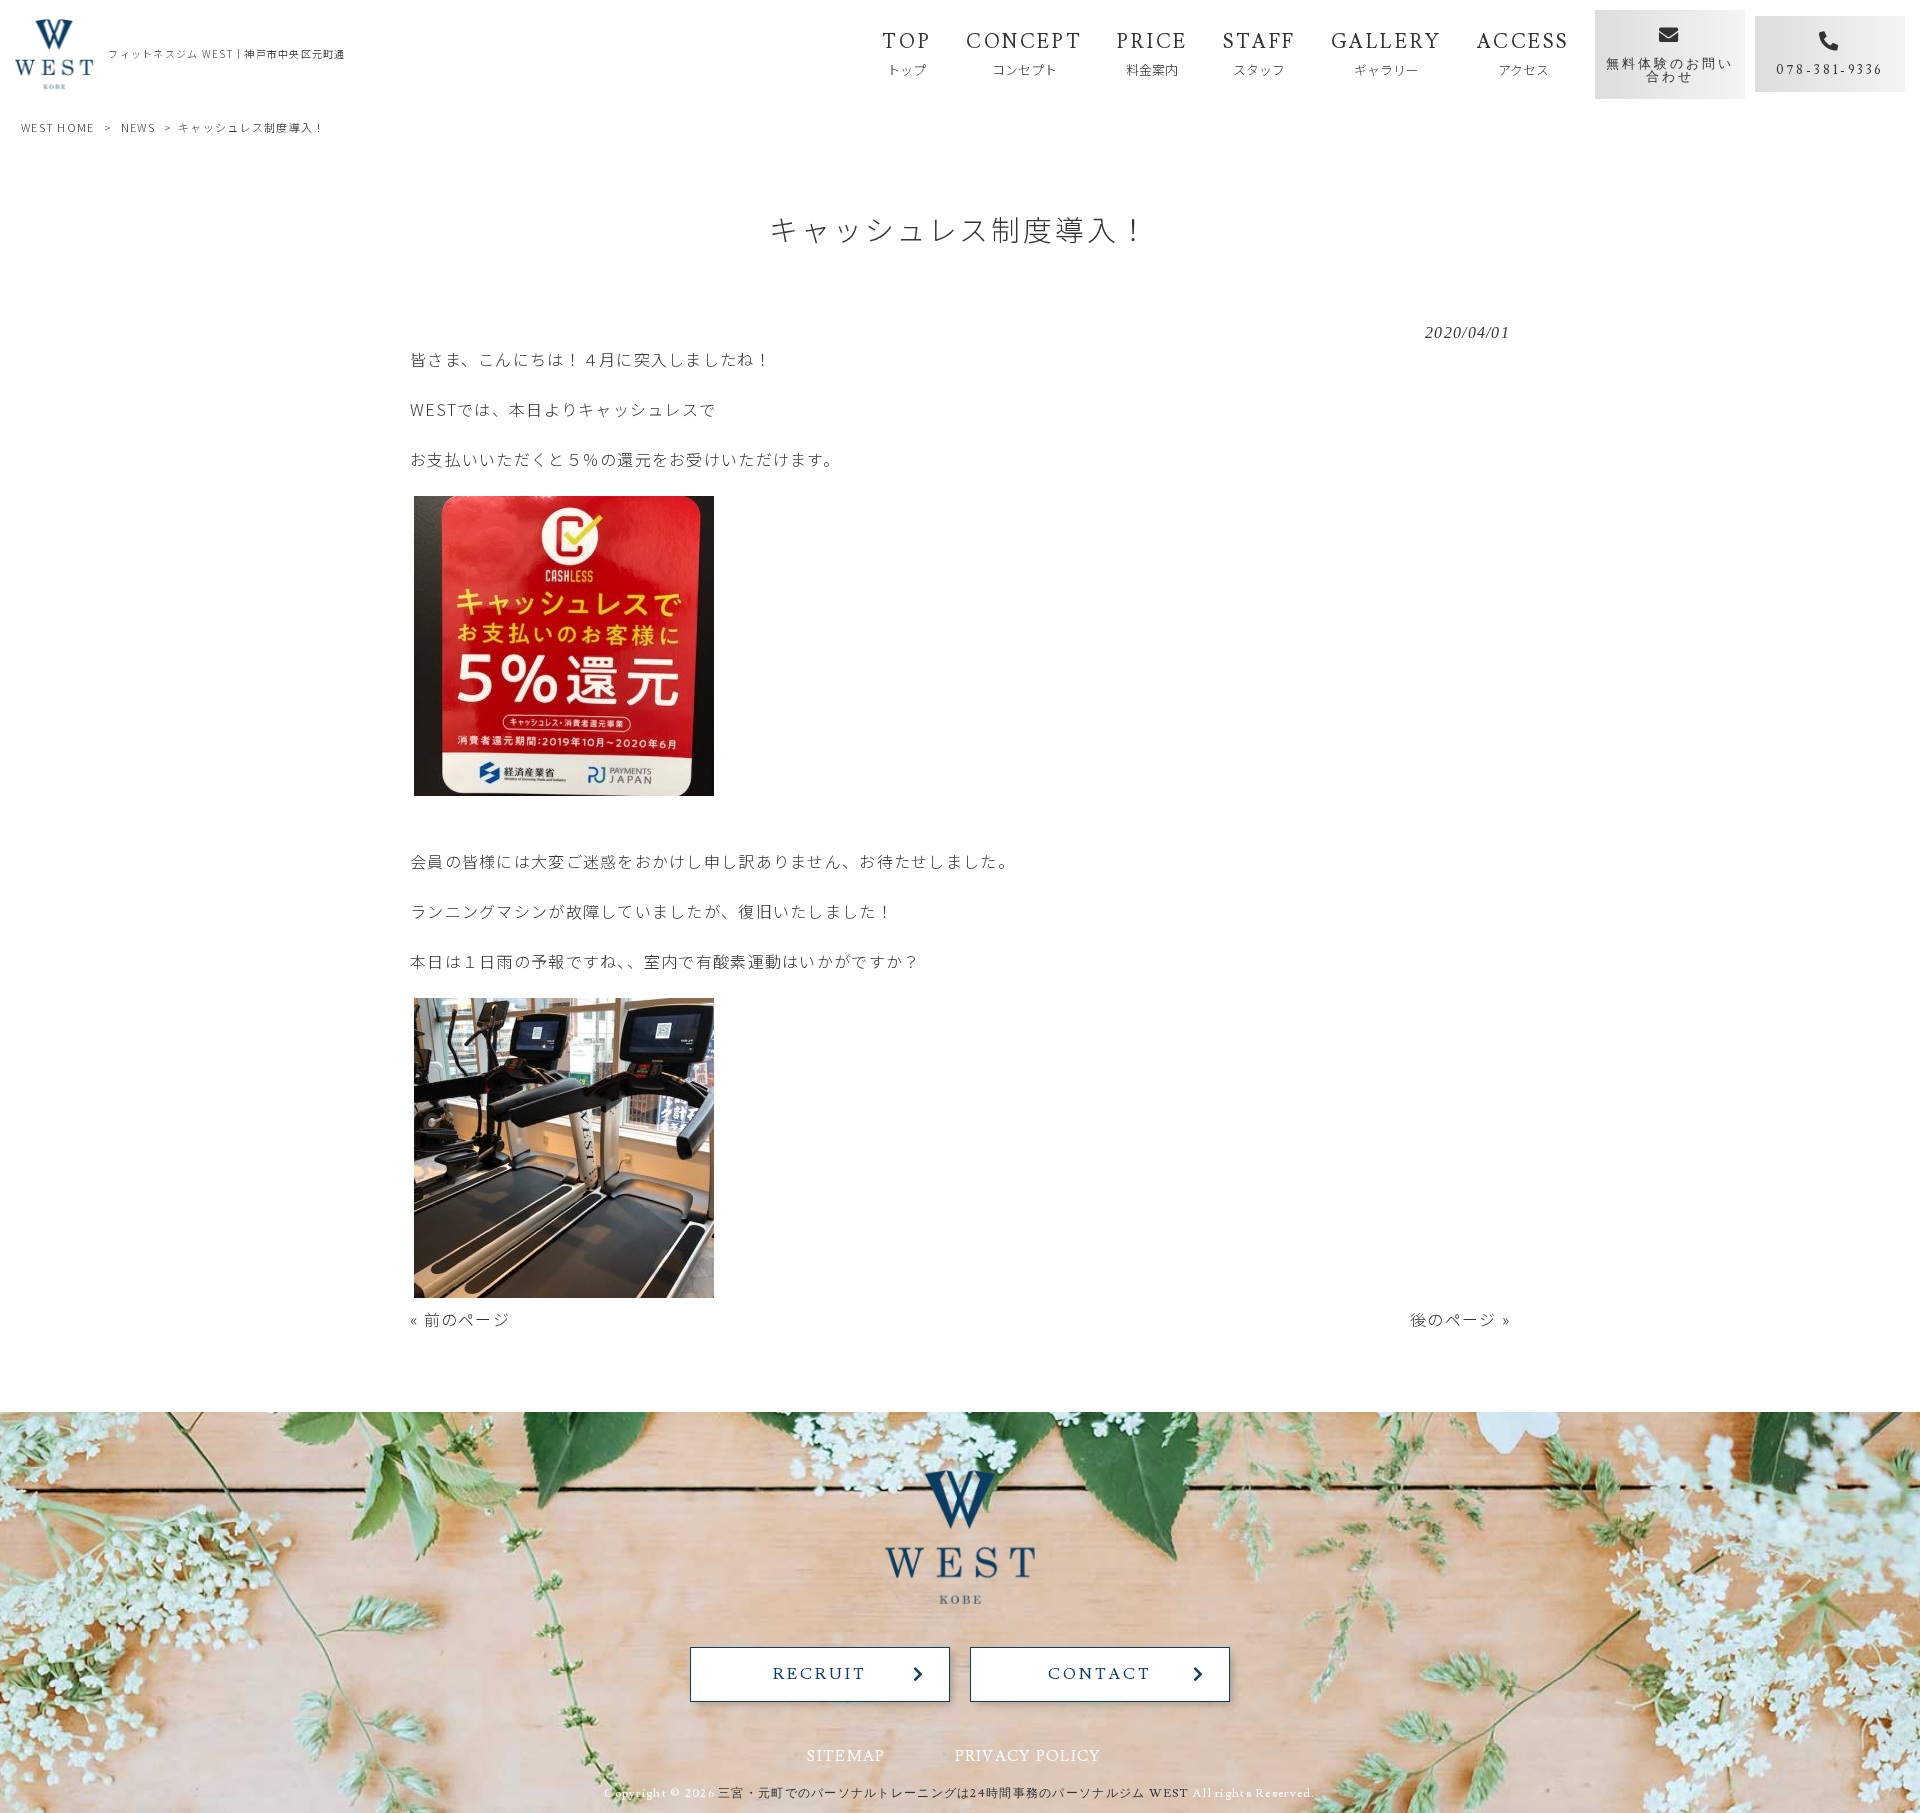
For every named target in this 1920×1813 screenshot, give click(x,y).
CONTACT (1099, 1674)
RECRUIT (819, 1674)
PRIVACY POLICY (1028, 1756)
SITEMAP (846, 1756)
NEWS (138, 127)
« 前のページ (460, 1319)
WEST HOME (58, 127)
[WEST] (54, 54)
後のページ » (1460, 1319)
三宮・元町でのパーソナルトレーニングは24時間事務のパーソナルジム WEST (954, 1793)
